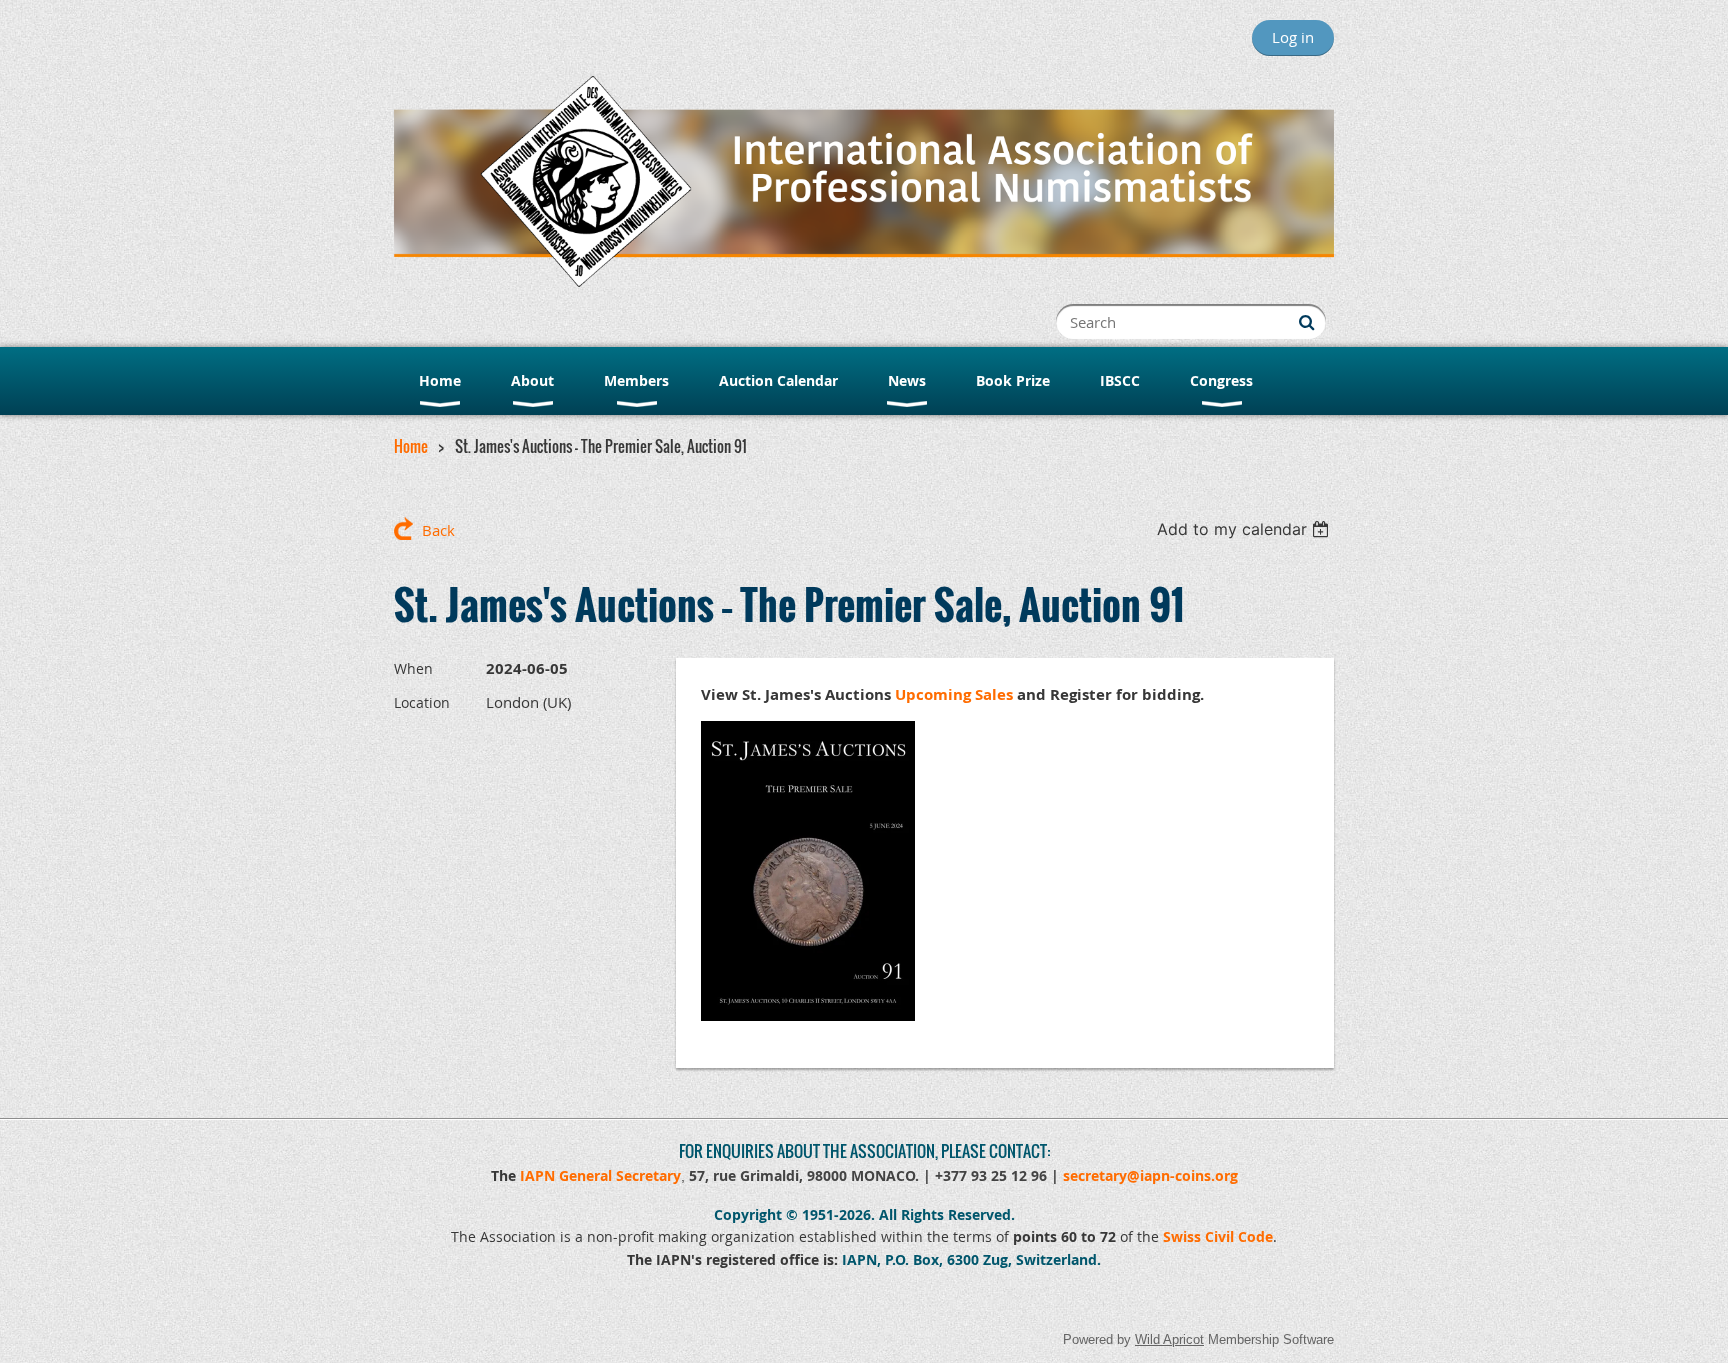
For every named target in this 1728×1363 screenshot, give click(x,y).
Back (438, 530)
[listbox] (1245, 529)
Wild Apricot (1169, 1339)
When (413, 668)
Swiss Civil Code (1218, 1236)
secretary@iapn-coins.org (1150, 1175)
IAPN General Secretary (600, 1175)
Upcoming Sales (954, 694)
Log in (1293, 37)
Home (411, 446)
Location (422, 702)
